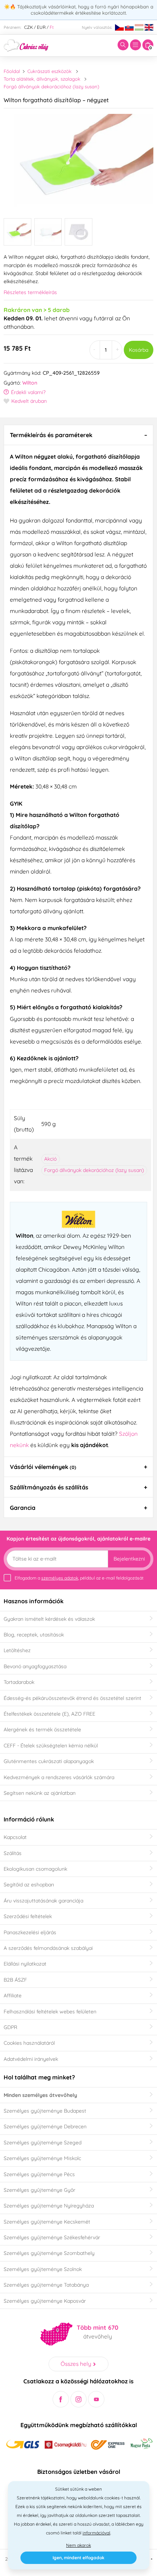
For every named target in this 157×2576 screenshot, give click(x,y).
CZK (28, 27)
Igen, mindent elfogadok (78, 2558)
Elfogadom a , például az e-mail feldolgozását (79, 1578)
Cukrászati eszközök (49, 71)
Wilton (30, 383)
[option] (78, 161)
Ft (52, 27)
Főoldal (12, 71)
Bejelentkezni (129, 1559)
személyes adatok (60, 1578)
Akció (50, 1159)
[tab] (78, 435)
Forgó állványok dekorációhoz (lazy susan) (51, 86)
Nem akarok (78, 2545)
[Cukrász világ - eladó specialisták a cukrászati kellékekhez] (26, 45)
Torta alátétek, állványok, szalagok (42, 79)
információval (96, 2533)
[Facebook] (61, 2399)
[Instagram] (79, 2399)
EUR (41, 27)
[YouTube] (96, 2399)
